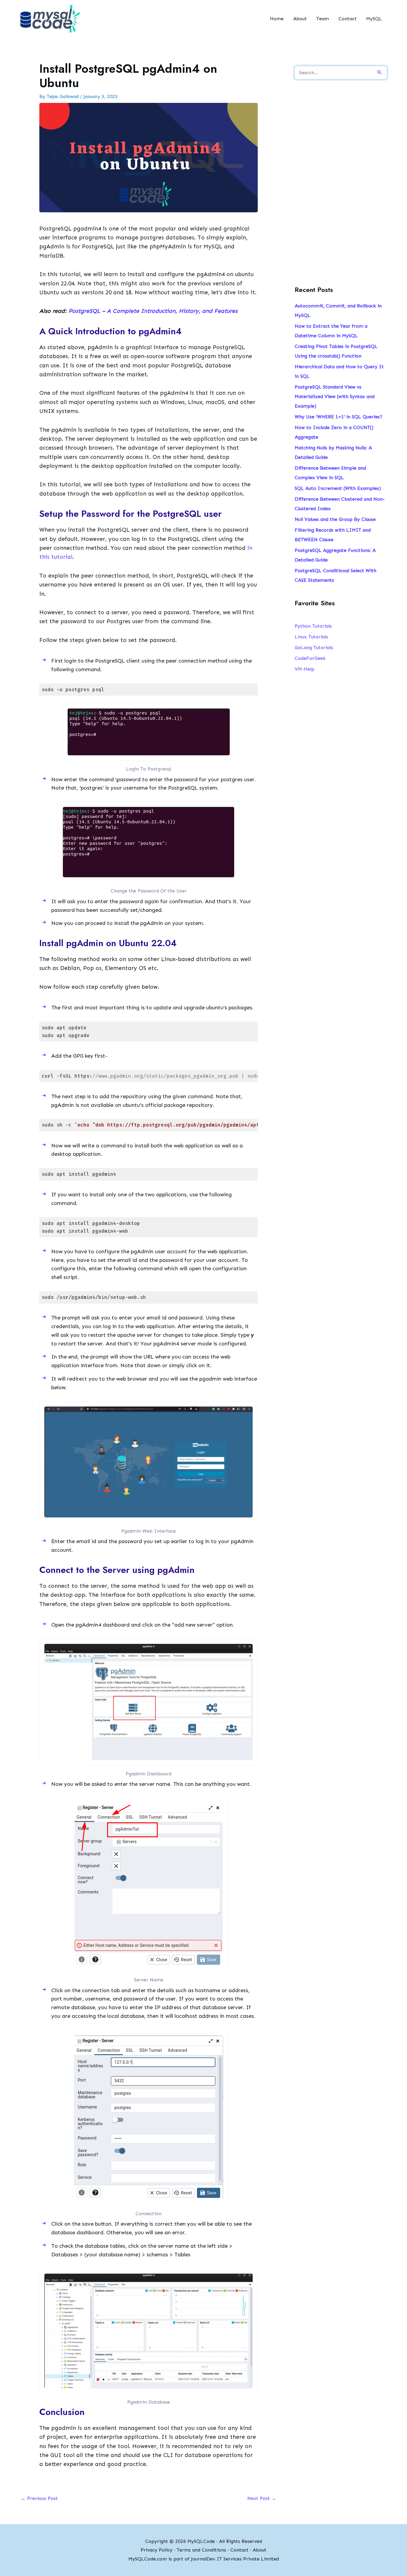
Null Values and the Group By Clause (335, 519)
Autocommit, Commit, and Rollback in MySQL (338, 311)
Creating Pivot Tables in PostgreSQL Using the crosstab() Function (336, 351)
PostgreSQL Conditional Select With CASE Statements (335, 575)
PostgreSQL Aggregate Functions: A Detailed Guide (335, 555)
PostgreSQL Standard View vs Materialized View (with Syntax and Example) (335, 396)
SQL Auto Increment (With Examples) (338, 488)
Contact (348, 19)
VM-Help (305, 669)
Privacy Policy (157, 2550)
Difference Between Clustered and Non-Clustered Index (340, 504)
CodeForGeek (310, 658)
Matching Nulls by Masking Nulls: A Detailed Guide (333, 452)
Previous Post (39, 2498)
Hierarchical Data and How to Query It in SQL (339, 371)
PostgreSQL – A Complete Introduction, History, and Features (153, 311)
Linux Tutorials (311, 637)
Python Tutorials (313, 626)
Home (277, 19)
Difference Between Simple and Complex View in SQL (330, 473)
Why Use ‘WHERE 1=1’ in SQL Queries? (338, 417)
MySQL (374, 19)
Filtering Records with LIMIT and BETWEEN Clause (333, 535)
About (300, 19)
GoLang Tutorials (314, 648)
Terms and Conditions (201, 2550)
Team (323, 19)
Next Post (262, 2498)
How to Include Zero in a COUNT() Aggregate (334, 432)
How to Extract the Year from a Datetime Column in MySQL (331, 331)
